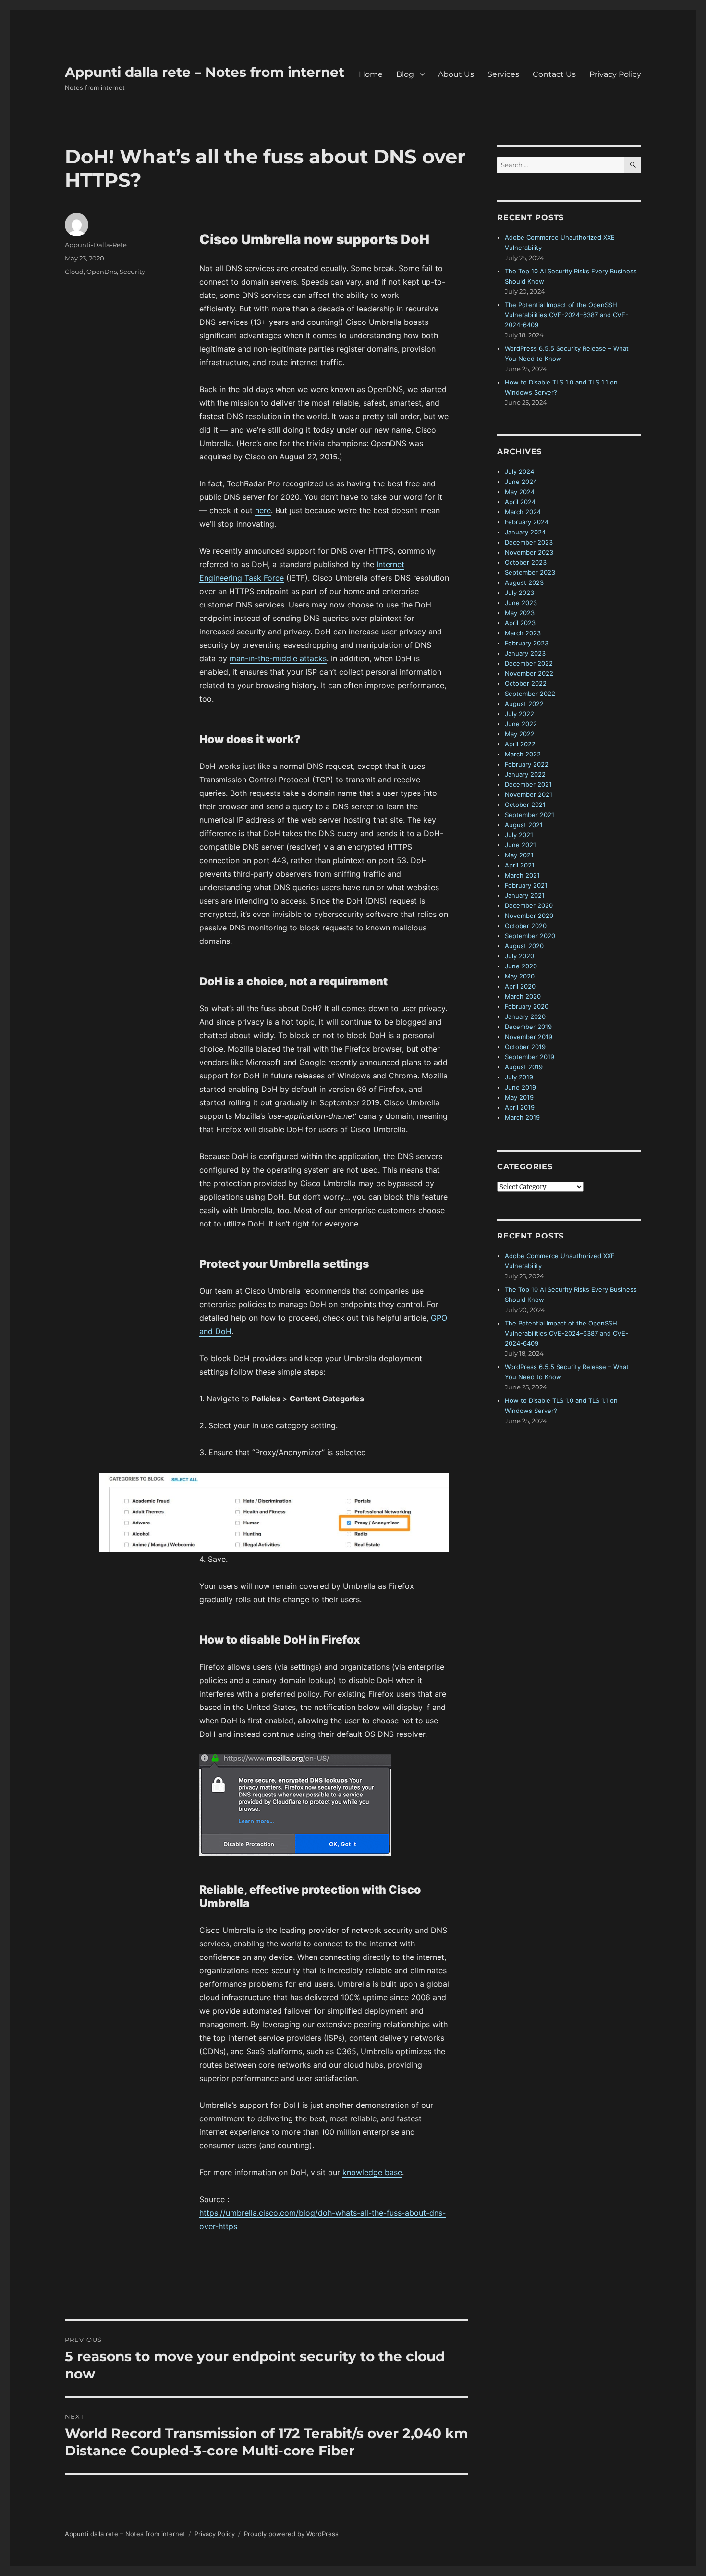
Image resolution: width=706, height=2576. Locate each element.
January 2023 (525, 653)
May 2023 (520, 613)
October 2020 (526, 926)
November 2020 (529, 916)
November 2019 (529, 1037)
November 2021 (529, 794)
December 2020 (529, 905)
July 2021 (519, 835)
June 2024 (521, 482)
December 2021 (528, 784)
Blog (405, 74)
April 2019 (520, 1107)
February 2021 (526, 885)
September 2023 (530, 572)
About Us (456, 74)
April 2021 (520, 865)
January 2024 (525, 532)
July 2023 (519, 593)
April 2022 (520, 744)
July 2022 (519, 714)
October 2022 (526, 683)
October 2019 (525, 1047)
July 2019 (519, 1077)
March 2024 (523, 512)
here (263, 510)
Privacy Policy (615, 74)
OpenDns (102, 272)
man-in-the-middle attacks (278, 658)
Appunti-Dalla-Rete (96, 245)
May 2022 (520, 734)
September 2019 (529, 1057)
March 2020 (523, 996)
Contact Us (554, 74)
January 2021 (525, 895)
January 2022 (525, 774)
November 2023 (529, 552)
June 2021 (520, 845)
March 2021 (522, 875)
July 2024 (519, 471)
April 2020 (520, 986)
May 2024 (520, 492)
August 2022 (524, 704)
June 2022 (521, 724)
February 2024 (527, 522)
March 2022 (523, 754)
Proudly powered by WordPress (291, 2534)
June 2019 (520, 1087)
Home (371, 74)
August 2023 (524, 582)
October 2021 (525, 805)
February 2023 (527, 643)
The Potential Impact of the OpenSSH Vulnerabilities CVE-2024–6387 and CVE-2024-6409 (566, 315)
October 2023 (526, 562)
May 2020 (520, 976)
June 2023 (521, 603)
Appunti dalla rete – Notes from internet (205, 72)
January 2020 (525, 1016)
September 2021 (529, 815)
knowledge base (372, 2172)
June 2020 (521, 966)
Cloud (74, 272)
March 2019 (522, 1117)
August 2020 (524, 946)
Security (132, 272)
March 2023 (523, 633)
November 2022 (529, 673)
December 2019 (528, 1027)
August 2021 (524, 825)
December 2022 (529, 663)
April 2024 (520, 502)
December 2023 (529, 542)
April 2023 (520, 623)
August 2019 (524, 1067)
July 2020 (519, 956)
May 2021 (519, 855)
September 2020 (530, 936)
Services (503, 74)
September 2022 (530, 694)
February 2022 (527, 764)
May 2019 (519, 1097)
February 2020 (527, 1006)
